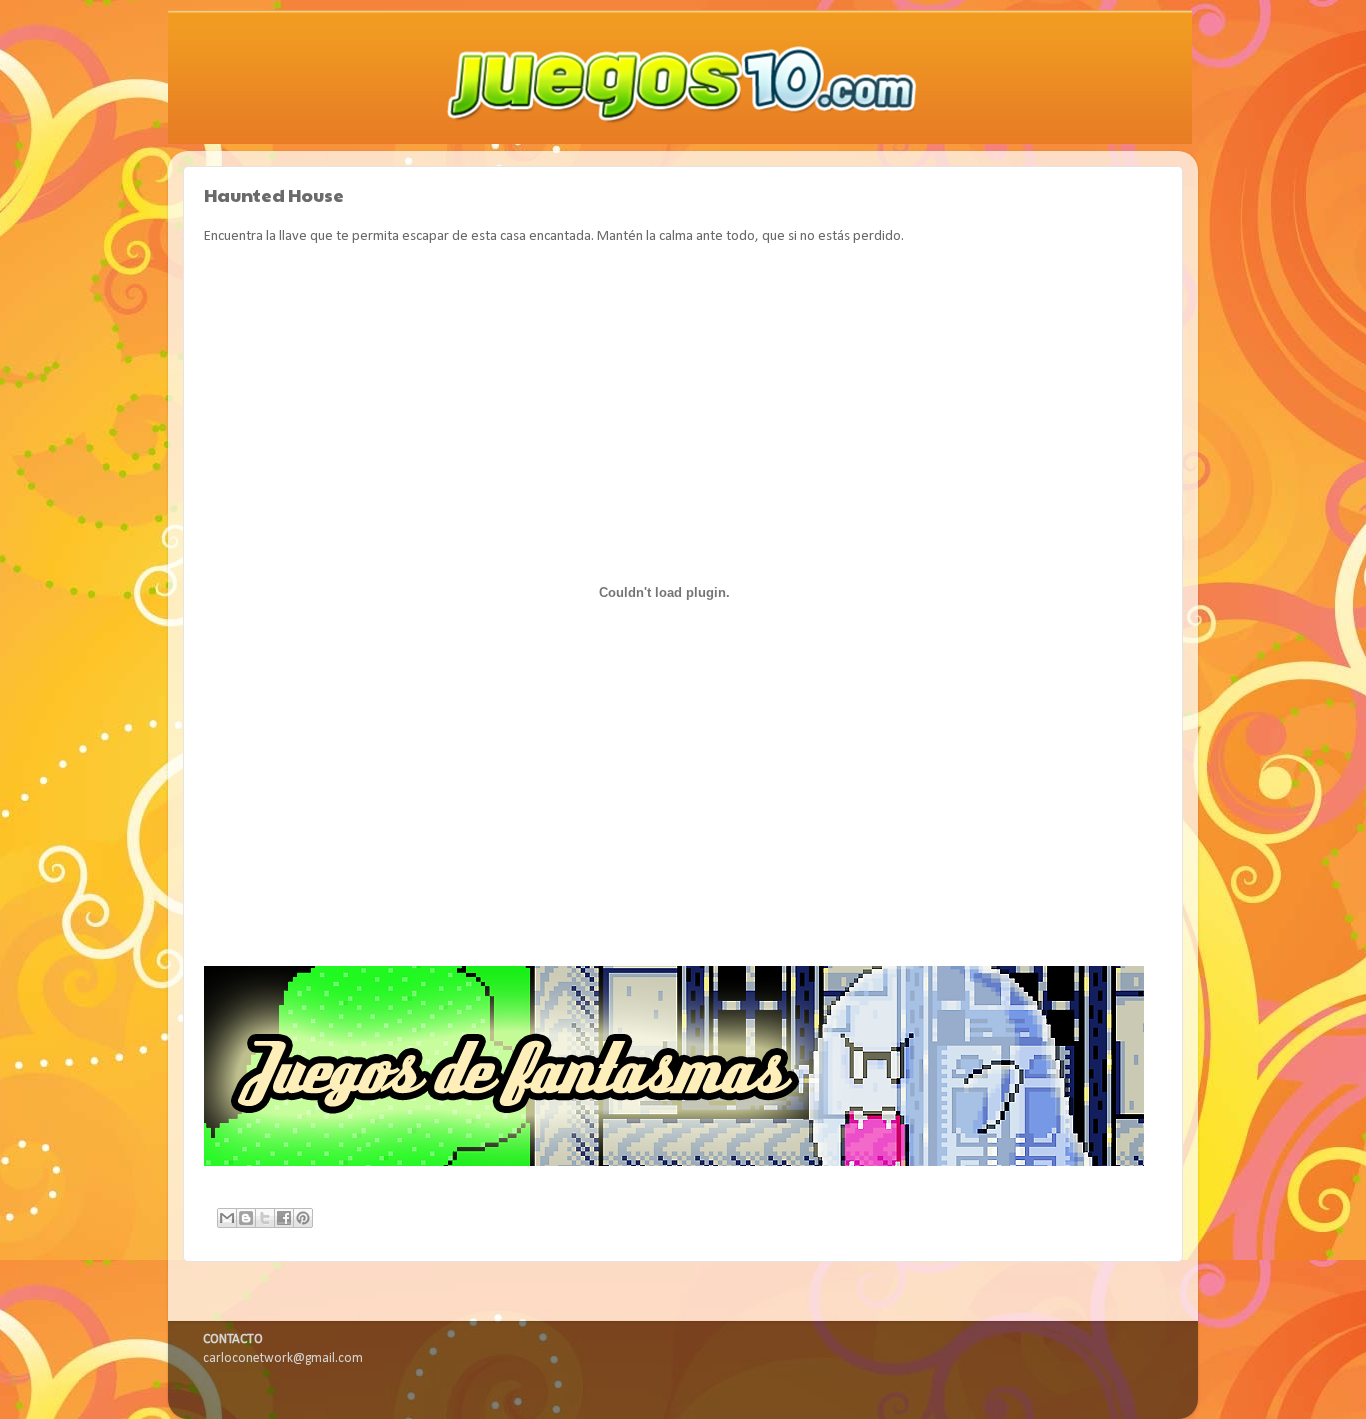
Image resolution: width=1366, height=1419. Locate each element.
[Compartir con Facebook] (284, 1218)
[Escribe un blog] (246, 1218)
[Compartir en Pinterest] (303, 1218)
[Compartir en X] (265, 1218)
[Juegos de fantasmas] (674, 1162)
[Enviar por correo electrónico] (227, 1218)
